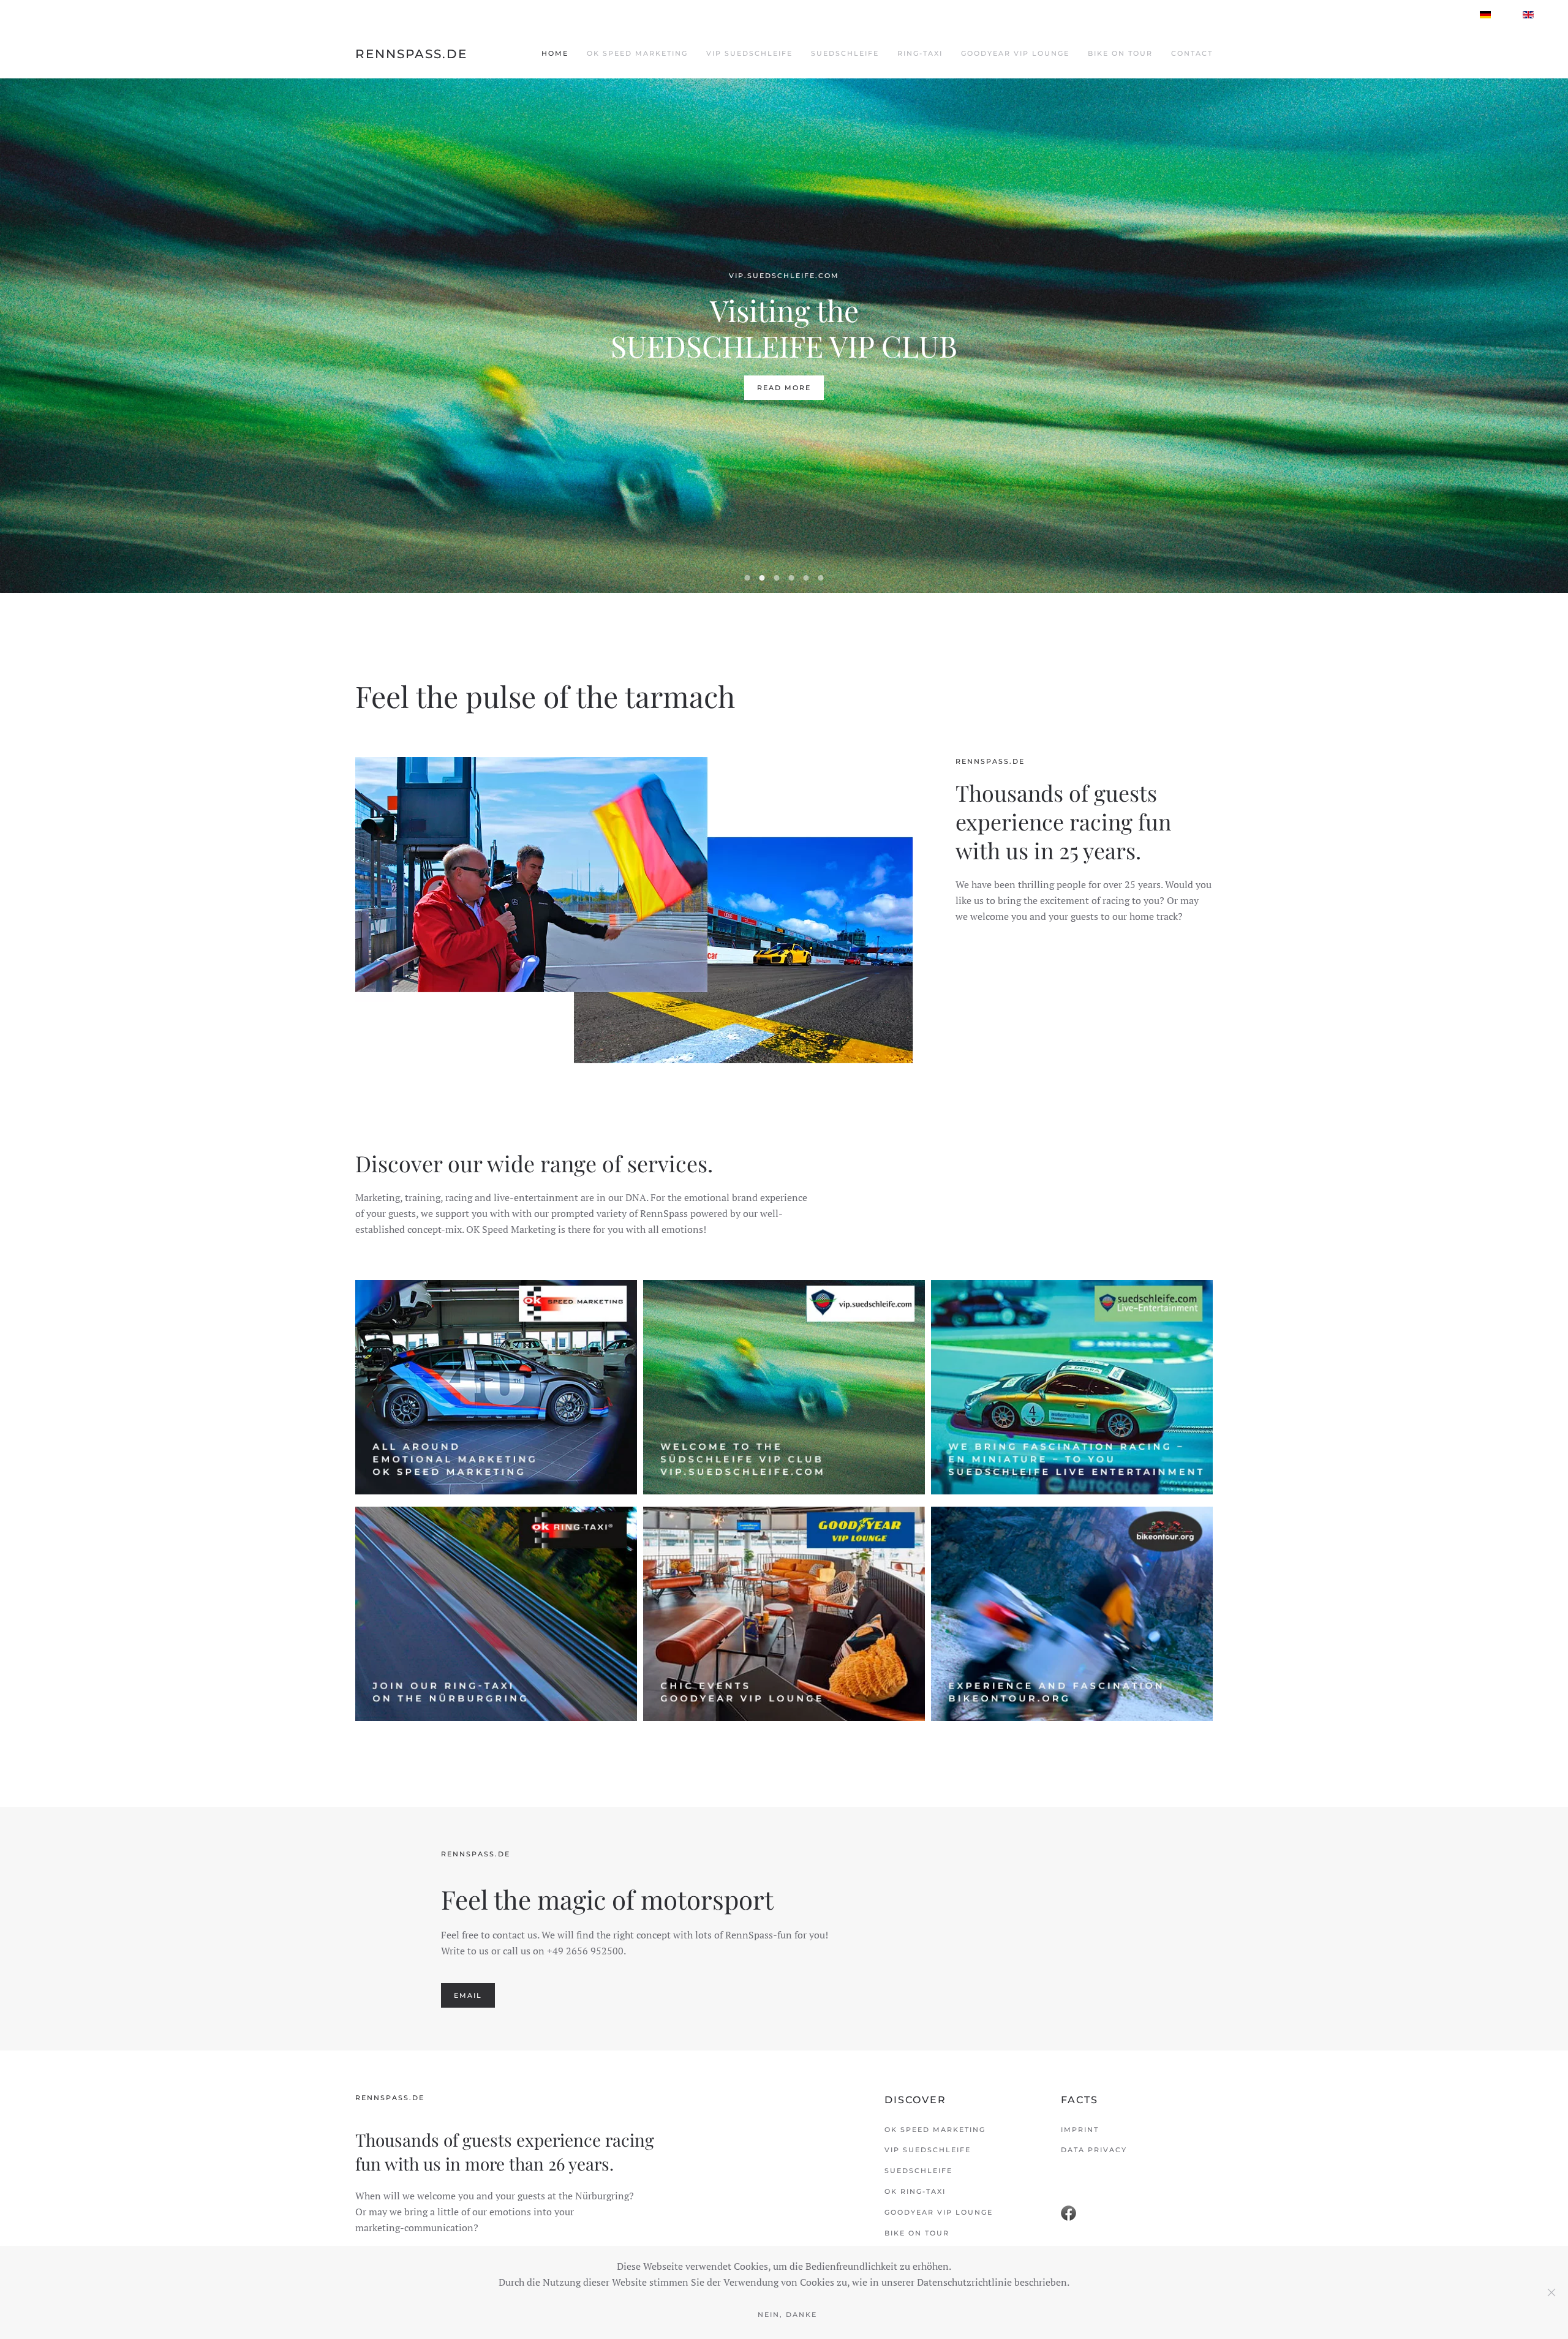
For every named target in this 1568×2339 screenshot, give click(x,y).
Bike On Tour (1120, 53)
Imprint (1080, 2130)
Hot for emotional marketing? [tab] (748, 578)
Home (555, 53)
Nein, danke (787, 2315)
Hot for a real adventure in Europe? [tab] (821, 578)
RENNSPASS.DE (411, 54)
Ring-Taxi (920, 53)
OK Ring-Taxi (915, 2191)
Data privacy (1094, 2150)
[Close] (1551, 2292)
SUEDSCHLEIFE (918, 2171)
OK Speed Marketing (637, 53)
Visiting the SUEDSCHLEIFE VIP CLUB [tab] (762, 578)
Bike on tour (917, 2233)
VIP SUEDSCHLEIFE (928, 2150)
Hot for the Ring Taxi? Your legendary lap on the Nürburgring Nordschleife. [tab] (792, 578)
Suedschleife (845, 53)
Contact (1192, 53)
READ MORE (784, 388)
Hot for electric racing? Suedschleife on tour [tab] (777, 578)
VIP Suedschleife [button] (749, 53)
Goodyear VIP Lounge (939, 2212)
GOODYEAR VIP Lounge (1015, 53)
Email (468, 1995)
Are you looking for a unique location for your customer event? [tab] (806, 578)
